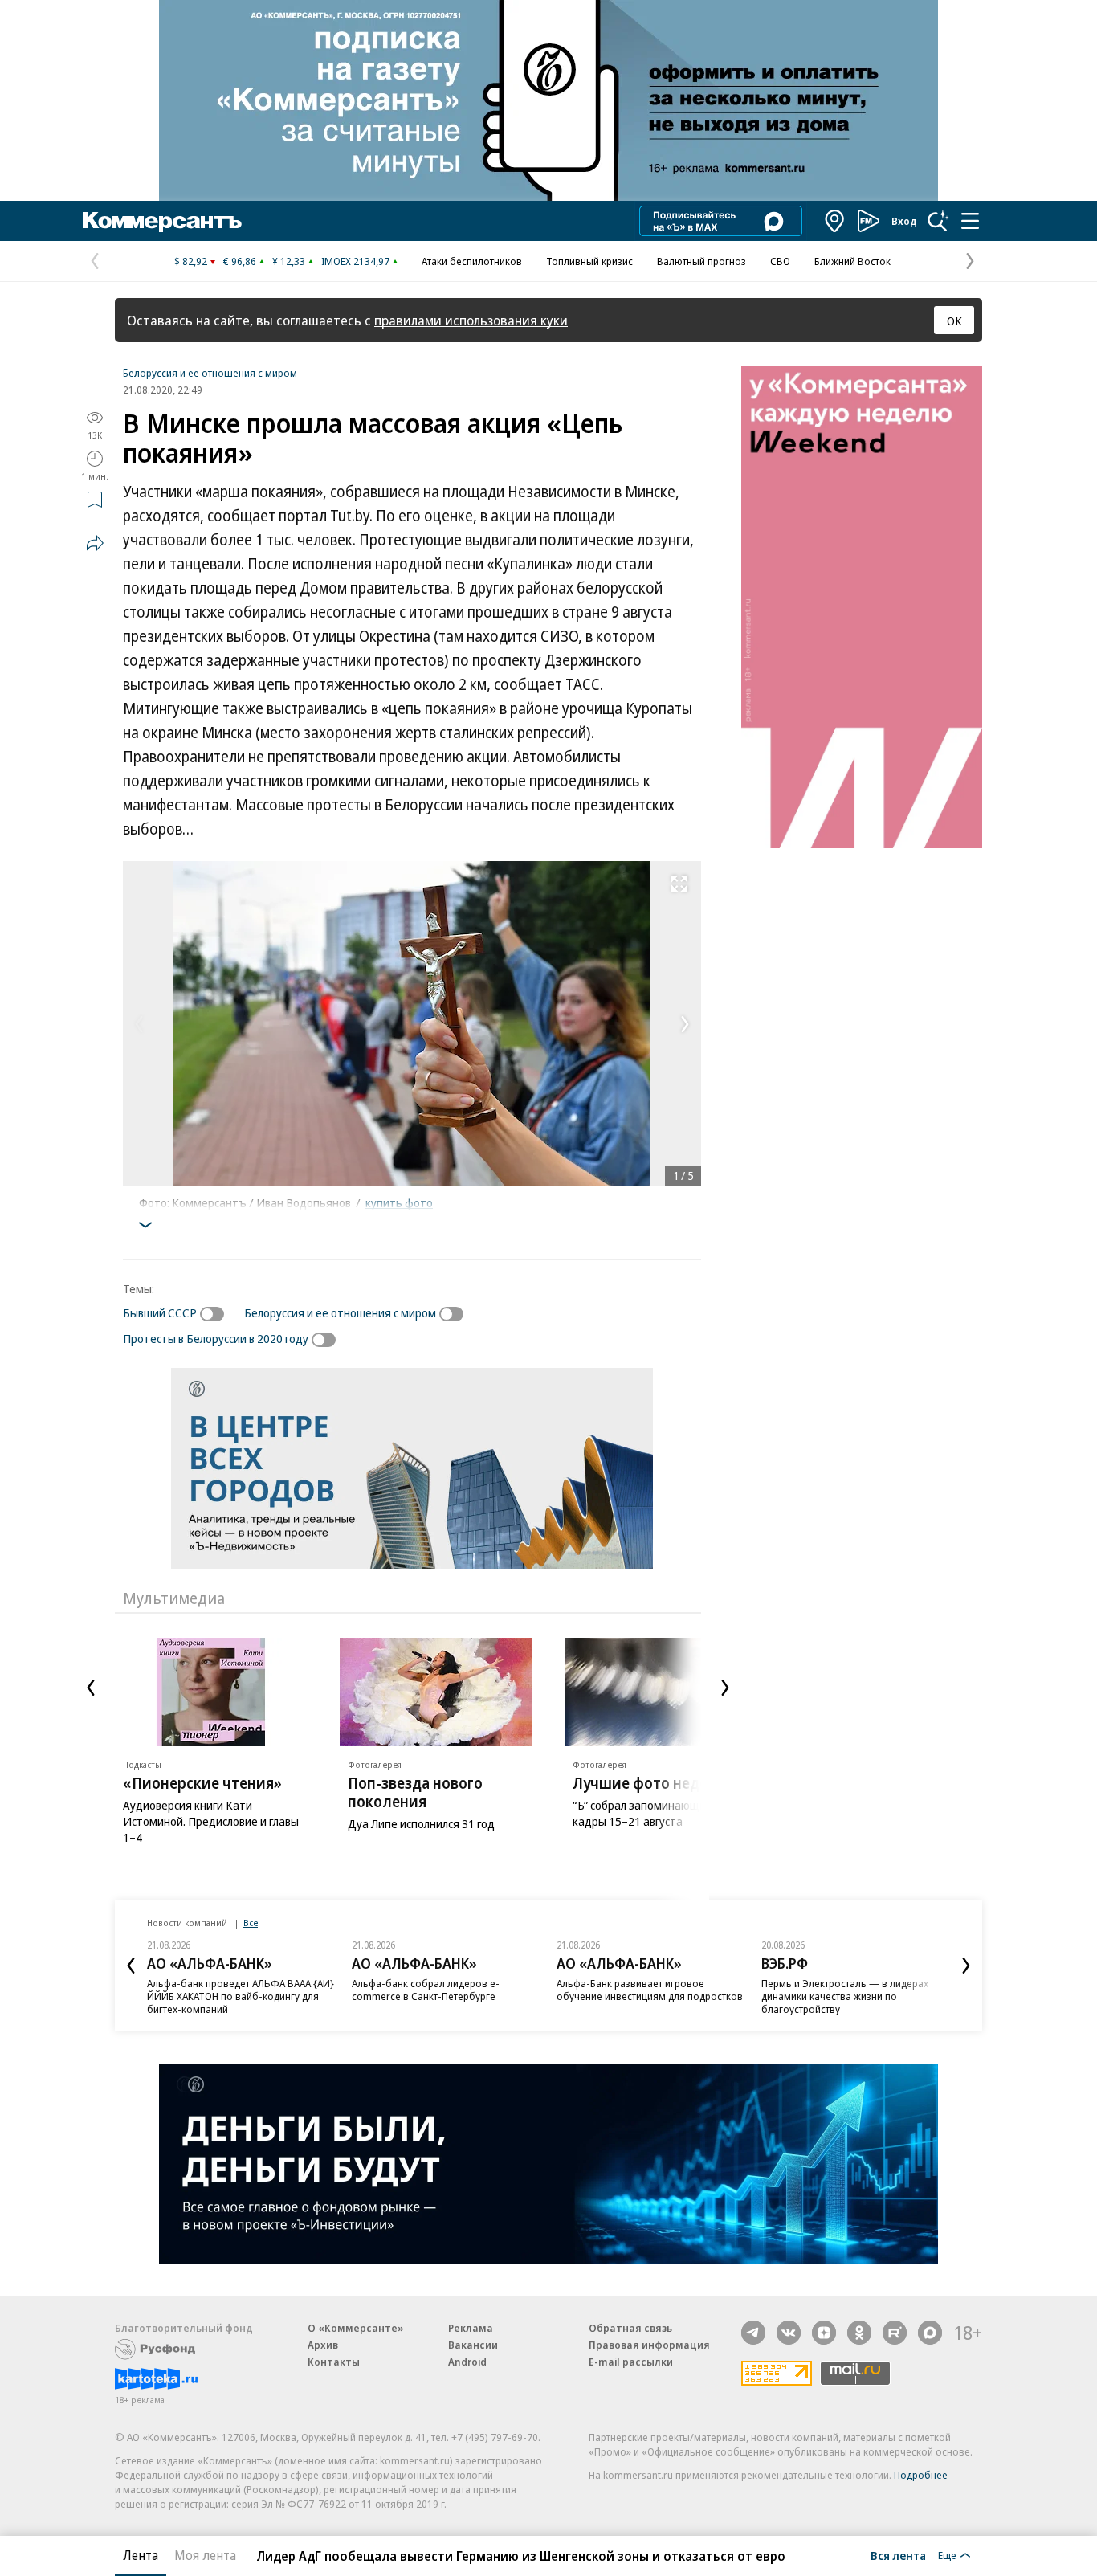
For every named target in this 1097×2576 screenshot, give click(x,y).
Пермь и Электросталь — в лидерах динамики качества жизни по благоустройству (845, 1996)
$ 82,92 (191, 261)
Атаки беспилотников (472, 261)
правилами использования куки (471, 320)
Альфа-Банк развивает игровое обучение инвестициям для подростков (650, 1990)
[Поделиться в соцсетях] (95, 543)
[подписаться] (216, 1314)
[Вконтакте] (789, 2333)
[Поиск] (938, 221)
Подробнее (921, 2475)
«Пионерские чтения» (202, 1783)
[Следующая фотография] (685, 1024)
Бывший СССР (160, 1312)
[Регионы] (835, 221)
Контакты (334, 2362)
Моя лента (205, 2555)
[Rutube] (895, 2333)
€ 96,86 (240, 261)
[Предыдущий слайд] (91, 1688)
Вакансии (473, 2345)
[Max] (930, 2333)
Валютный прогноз (701, 261)
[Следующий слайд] (725, 1688)
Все (251, 1923)
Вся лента (898, 2555)
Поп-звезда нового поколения (415, 1792)
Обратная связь (630, 2328)
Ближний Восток (852, 261)
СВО (780, 261)
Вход (904, 221)
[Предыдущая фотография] (139, 1024)
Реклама (471, 2328)
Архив (323, 2345)
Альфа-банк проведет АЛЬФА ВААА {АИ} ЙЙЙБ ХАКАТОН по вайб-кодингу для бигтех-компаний (241, 1996)
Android (467, 2362)
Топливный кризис (589, 261)
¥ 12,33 (289, 261)
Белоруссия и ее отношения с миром (210, 373)
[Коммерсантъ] (162, 221)
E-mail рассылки (631, 2362)
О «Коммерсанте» (356, 2328)
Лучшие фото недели (650, 1783)
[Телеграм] (753, 2333)
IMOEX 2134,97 (355, 261)
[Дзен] (824, 2333)
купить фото (399, 1202)
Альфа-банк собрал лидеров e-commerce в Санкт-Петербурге (426, 1990)
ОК (954, 320)
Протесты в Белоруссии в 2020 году (216, 1338)
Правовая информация (649, 2345)
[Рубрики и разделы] (970, 221)
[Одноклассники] (859, 2333)
